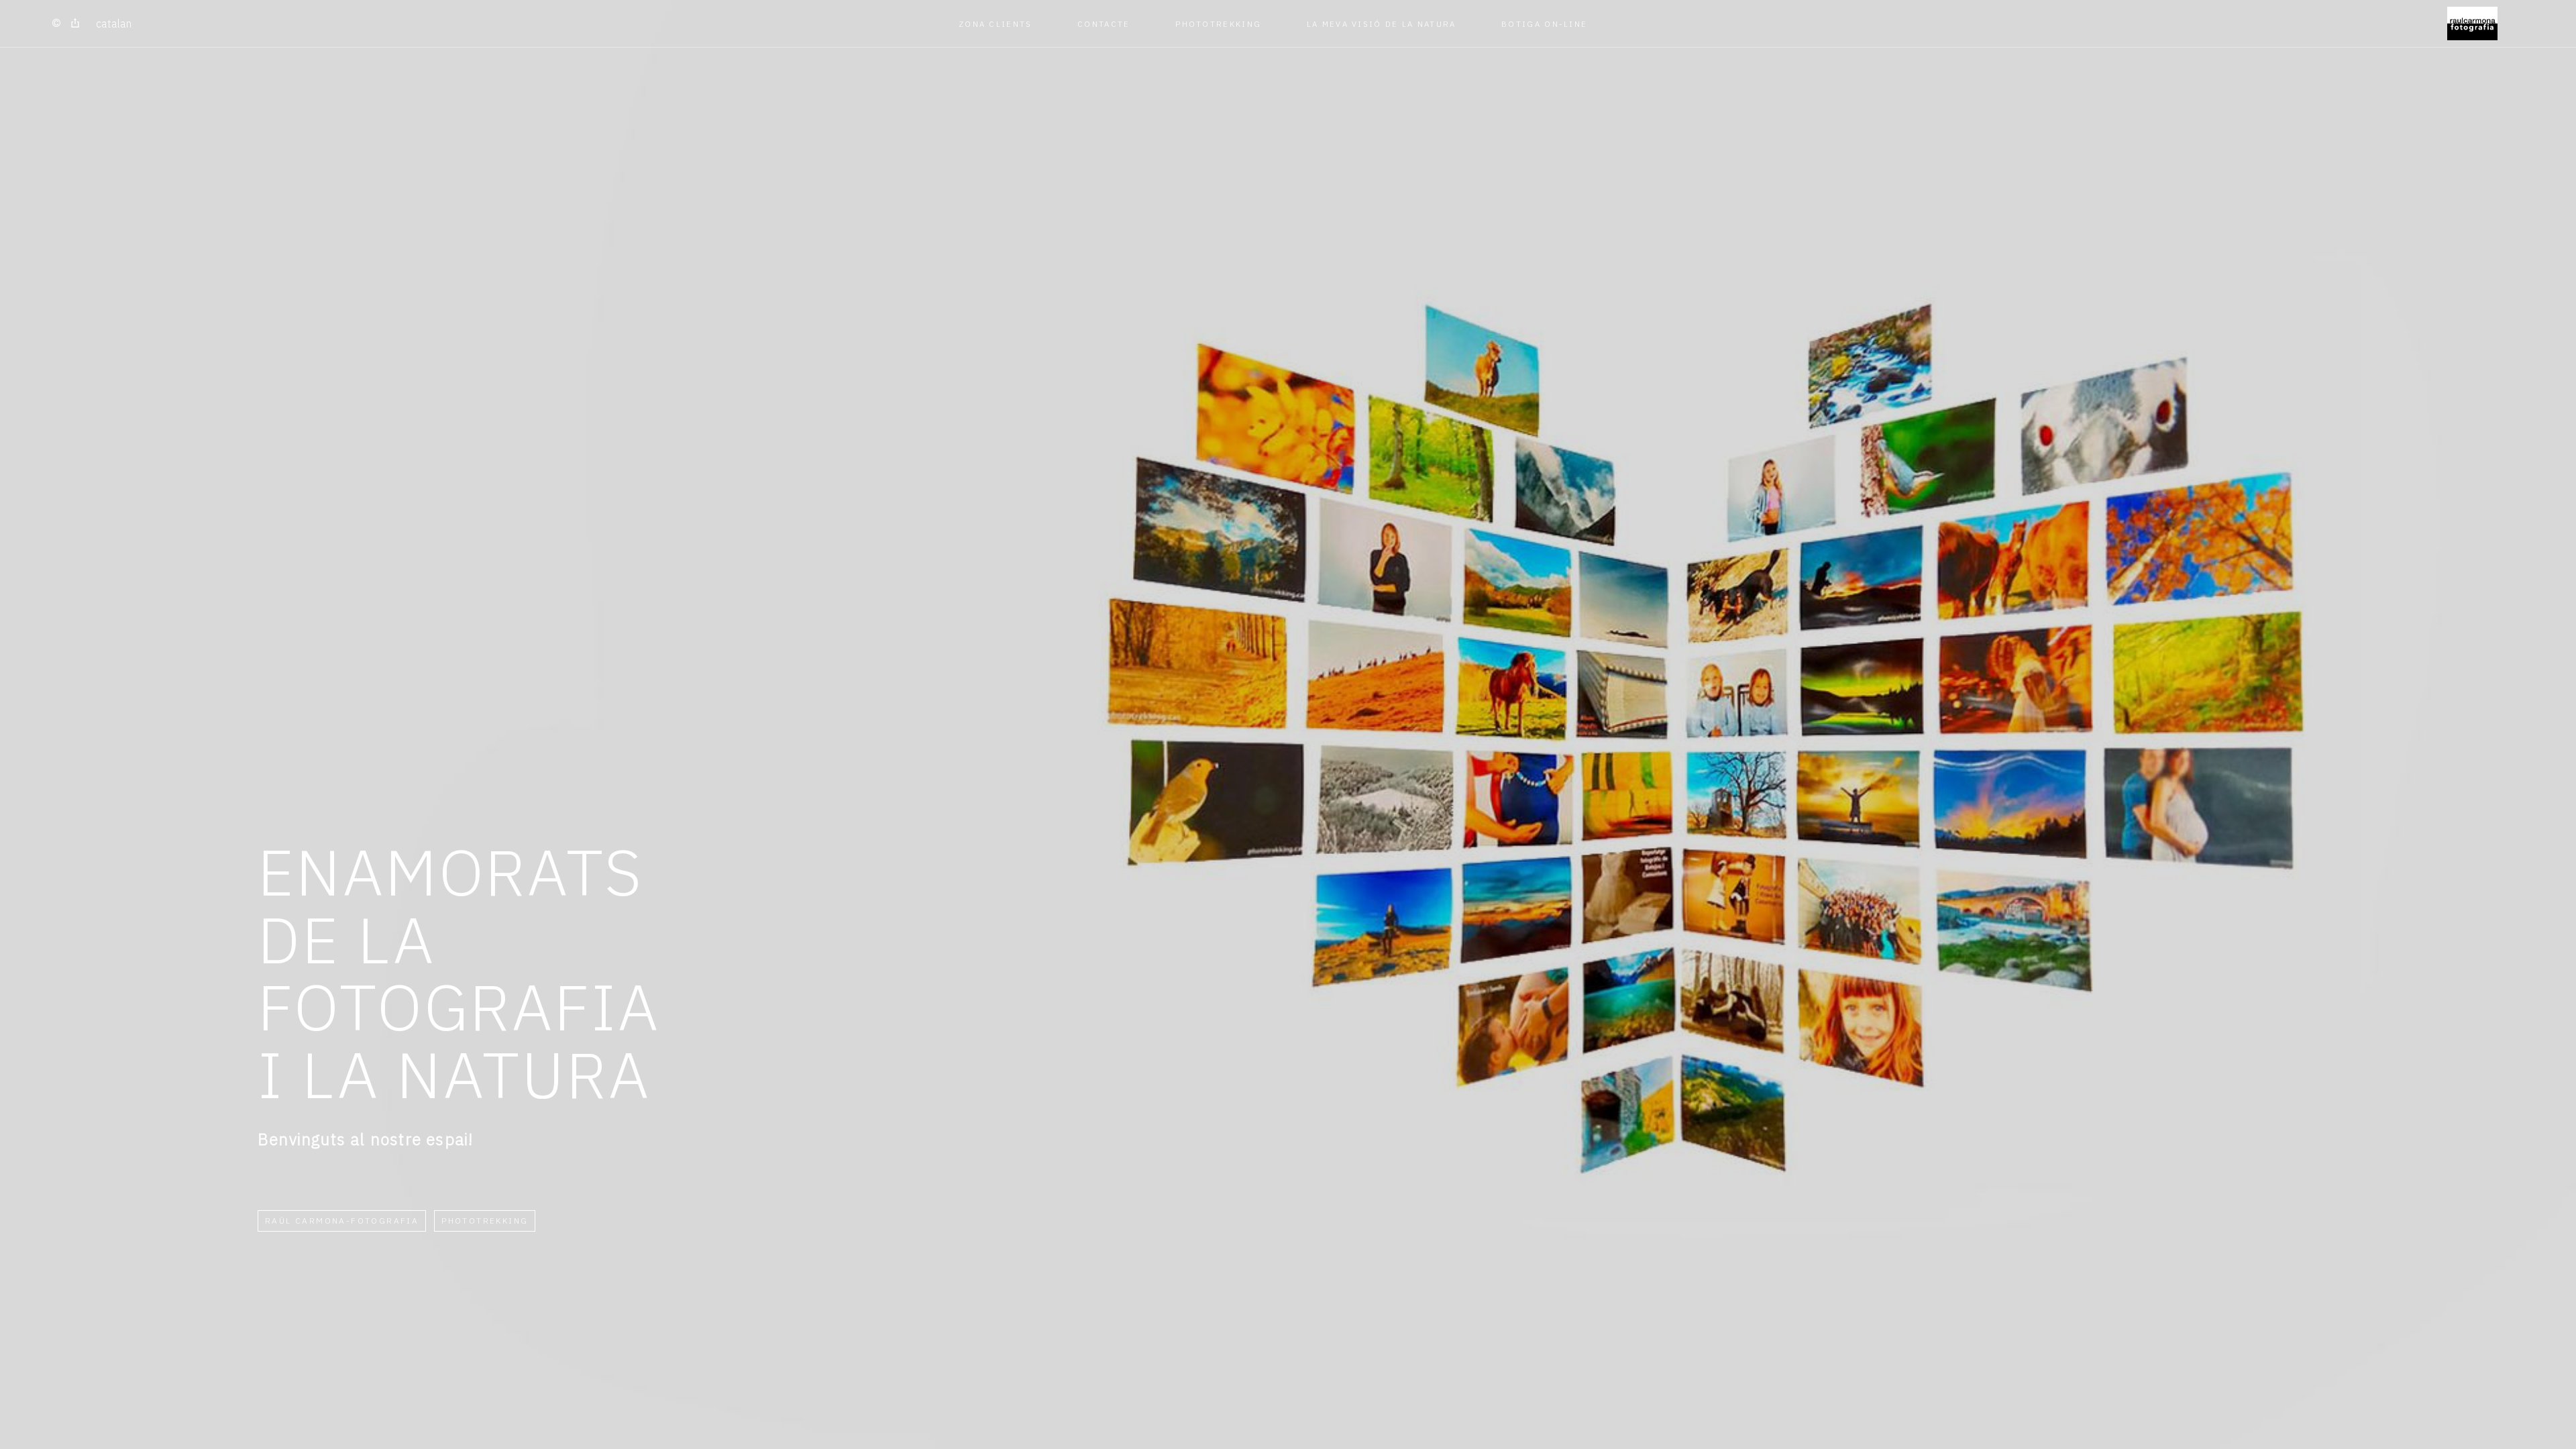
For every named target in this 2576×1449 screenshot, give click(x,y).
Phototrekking (1218, 24)
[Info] (56, 23)
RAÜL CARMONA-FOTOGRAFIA (342, 1221)
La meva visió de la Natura (1382, 24)
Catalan (114, 23)
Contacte (1104, 24)
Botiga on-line (1544, 24)
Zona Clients (996, 24)
